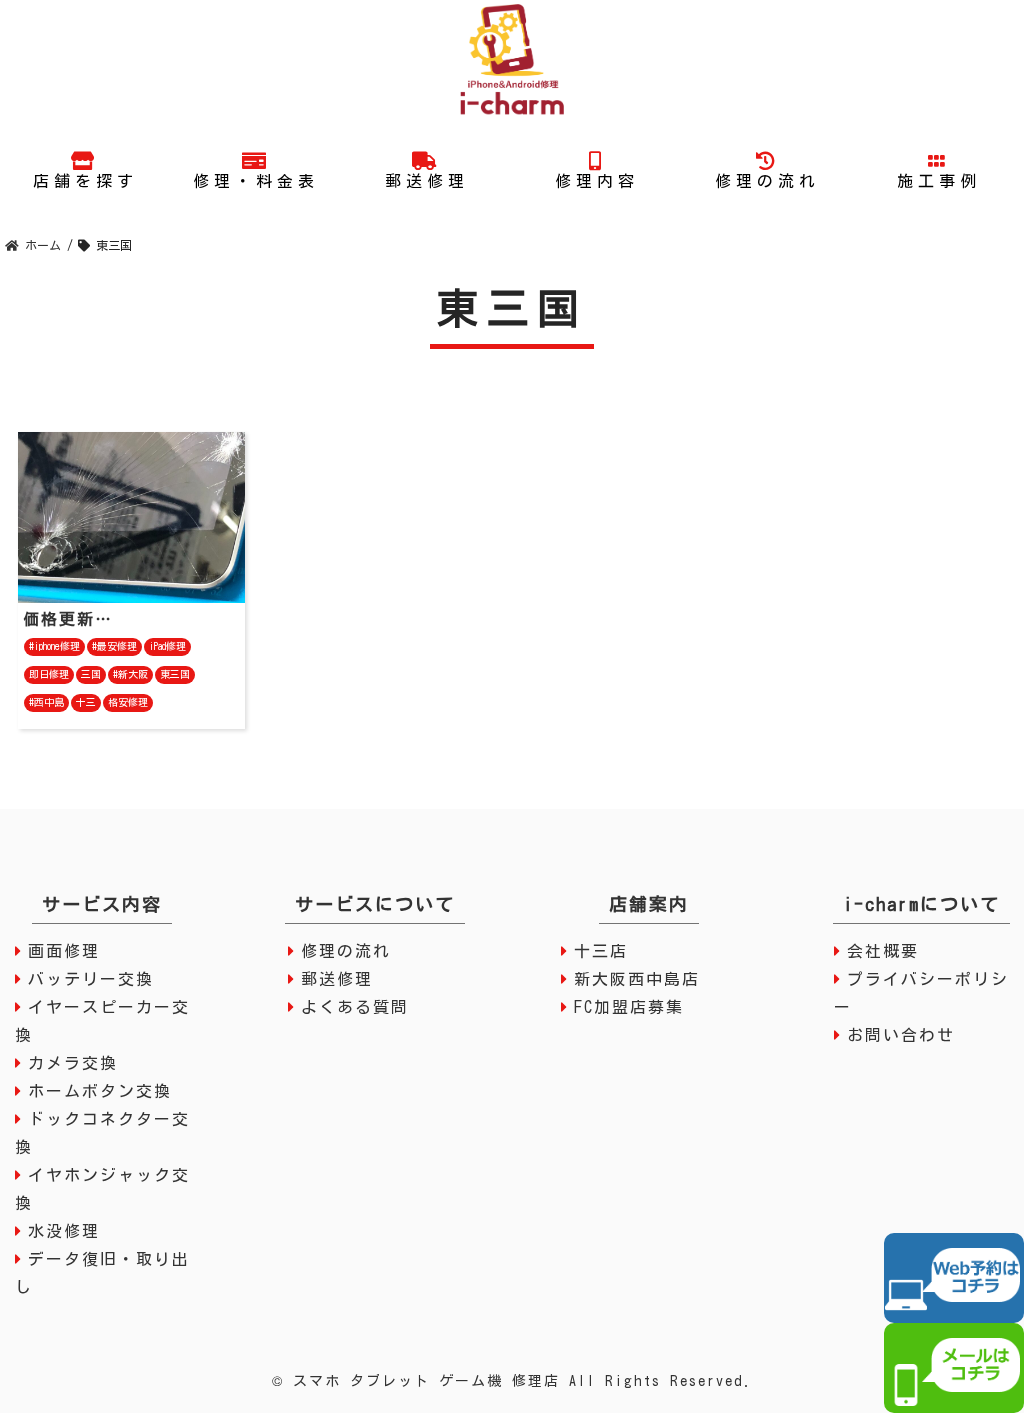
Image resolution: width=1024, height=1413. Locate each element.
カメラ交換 (73, 1063)
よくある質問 (355, 1007)
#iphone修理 (54, 646)
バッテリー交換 (91, 979)
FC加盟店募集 (629, 1007)
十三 (86, 702)
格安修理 (128, 702)
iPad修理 (167, 646)
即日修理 (49, 674)
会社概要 (883, 951)
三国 (91, 674)
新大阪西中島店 (637, 979)
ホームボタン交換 (100, 1091)
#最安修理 (114, 646)
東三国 (175, 674)
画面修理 (64, 951)
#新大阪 (130, 674)
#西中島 (46, 702)
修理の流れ (346, 951)
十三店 (601, 951)
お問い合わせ (901, 1035)
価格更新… (68, 619)
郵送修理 (337, 979)
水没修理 (64, 1231)
